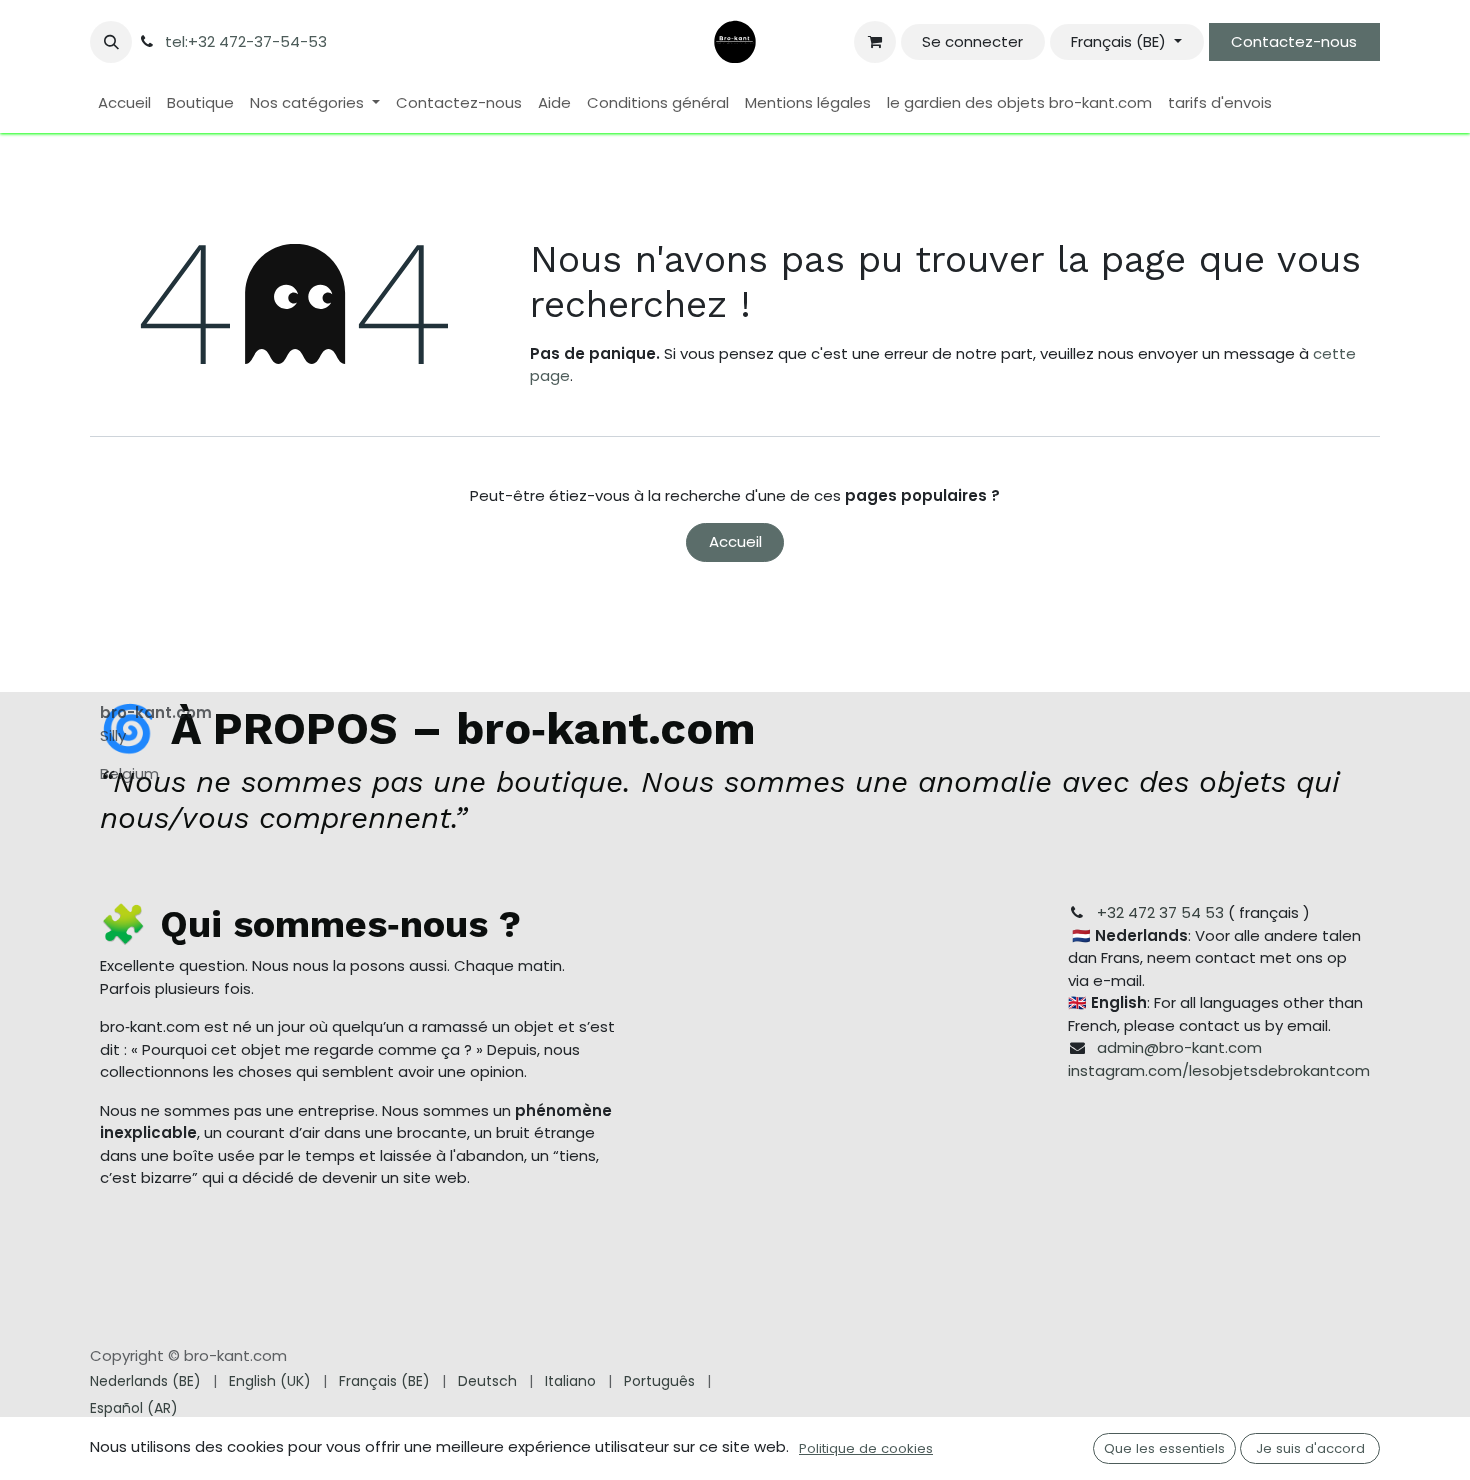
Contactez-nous (1294, 41)
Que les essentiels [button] (1164, 1448)
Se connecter (972, 41)
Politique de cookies (866, 1448)
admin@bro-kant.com (1179, 1047)
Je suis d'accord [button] (1310, 1448)
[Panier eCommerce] (875, 42)
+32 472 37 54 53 (1160, 912)
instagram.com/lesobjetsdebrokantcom (1219, 1070)
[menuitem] (124, 103)
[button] (111, 42)
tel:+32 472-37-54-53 (246, 41)
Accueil (735, 541)
